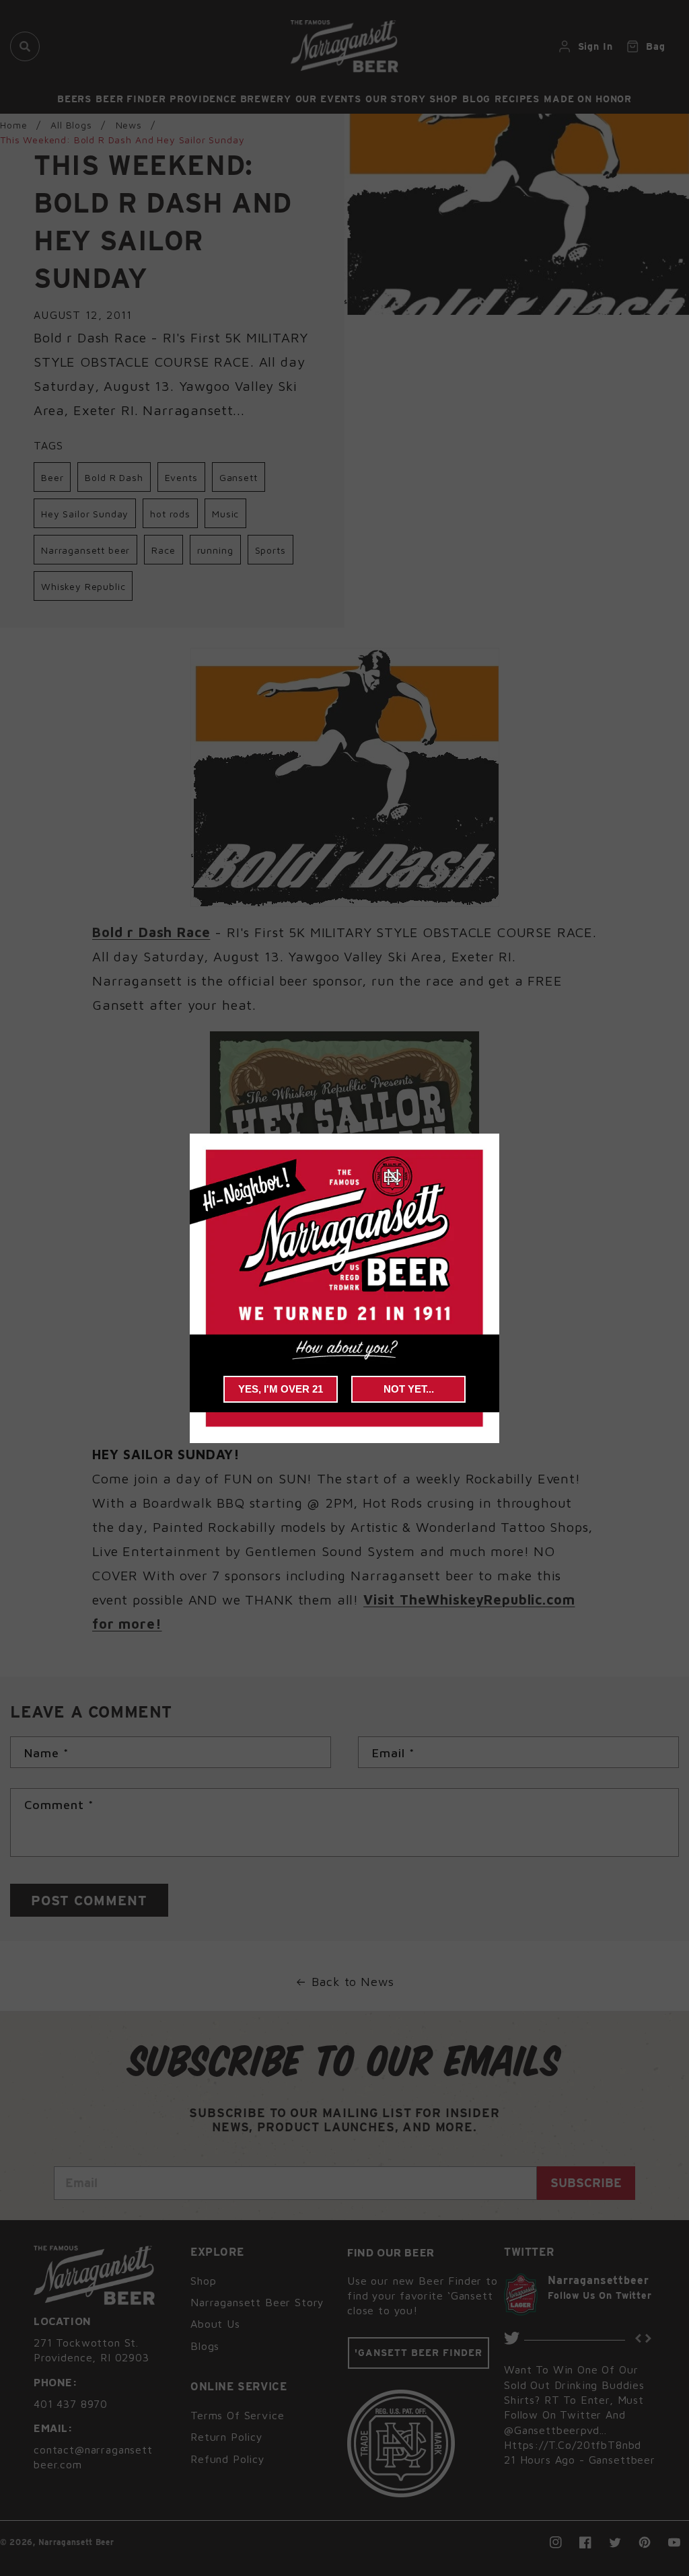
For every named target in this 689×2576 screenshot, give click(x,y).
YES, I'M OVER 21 (281, 1389)
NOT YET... (409, 1389)
